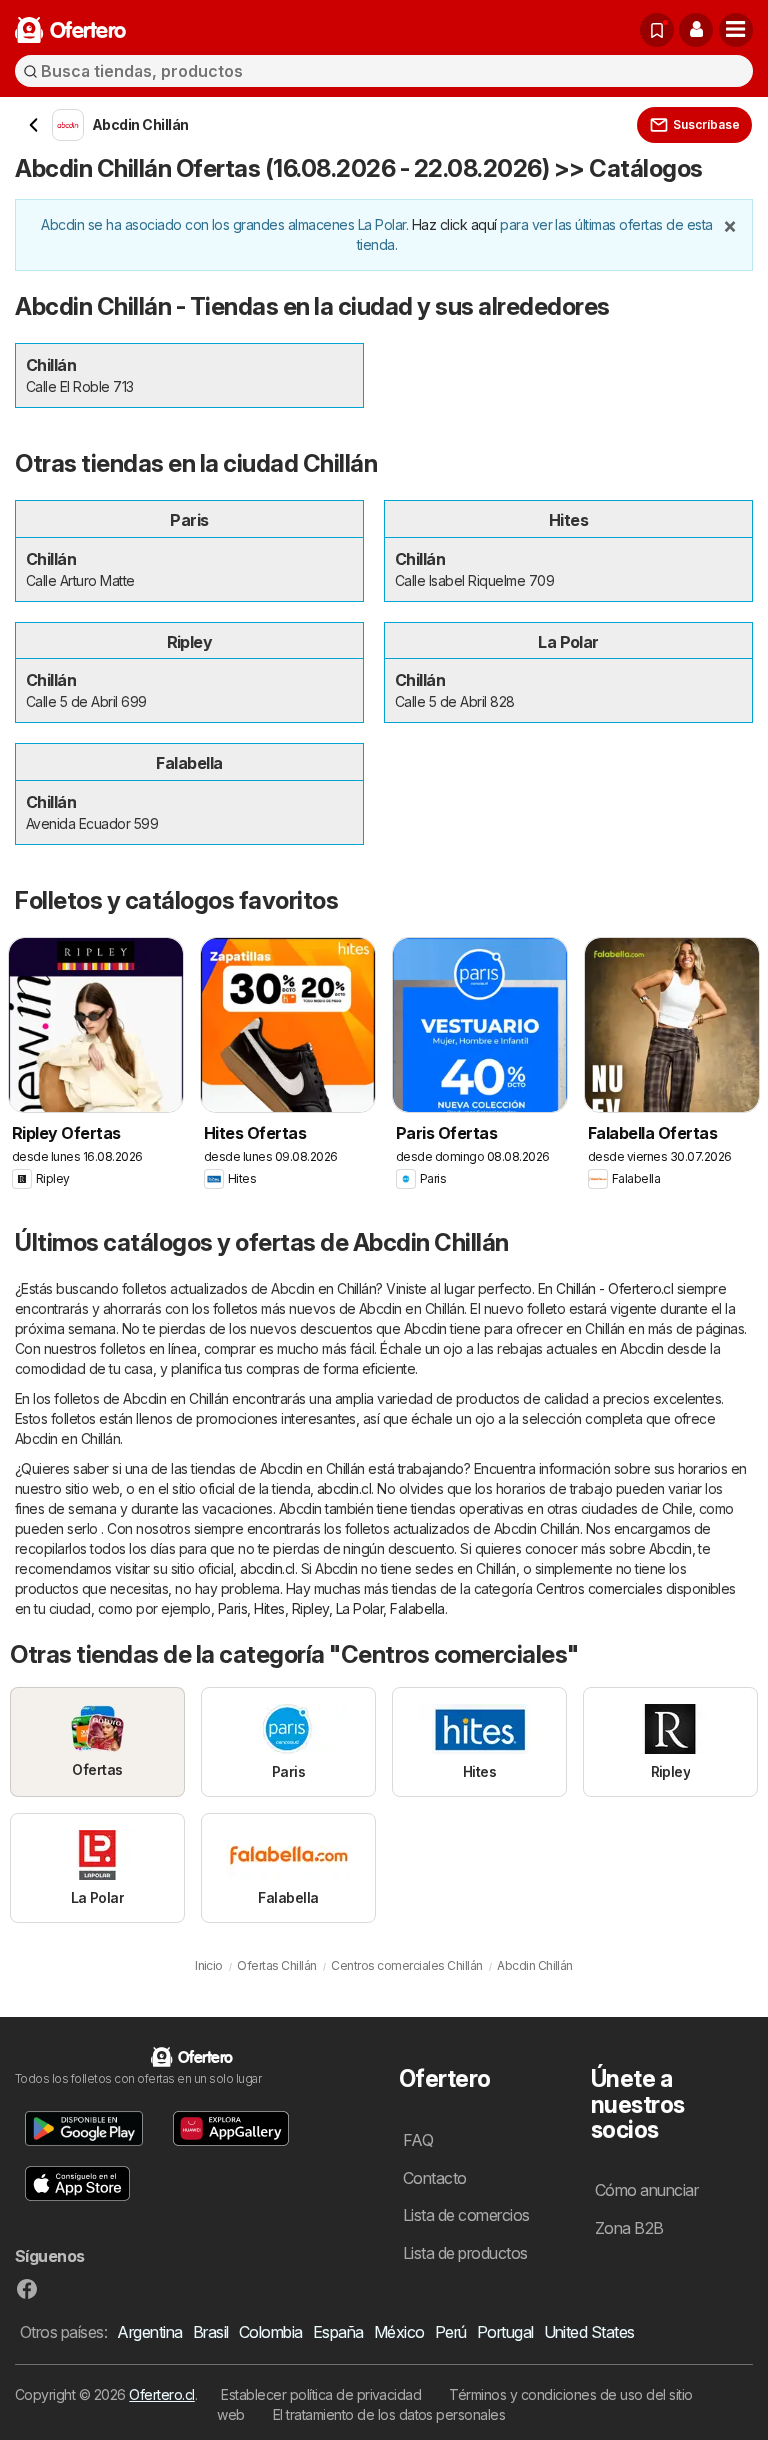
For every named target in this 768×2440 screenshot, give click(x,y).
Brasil (211, 2332)
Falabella (417, 1608)
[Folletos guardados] (657, 30)
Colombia (271, 2332)
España (338, 2332)
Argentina (149, 2332)
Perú (451, 2332)
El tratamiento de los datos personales (389, 2414)
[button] (696, 30)
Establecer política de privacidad (321, 2394)
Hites (269, 1608)
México (399, 2332)
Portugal (505, 2332)
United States (589, 2332)
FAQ (418, 2140)
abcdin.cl (344, 1488)
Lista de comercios (466, 2215)
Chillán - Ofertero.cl (614, 1288)
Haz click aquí (454, 224)
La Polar (360, 1608)
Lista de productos (465, 2253)
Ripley (310, 1608)
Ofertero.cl (161, 2394)
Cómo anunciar (646, 2190)
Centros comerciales (599, 1588)
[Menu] (736, 30)
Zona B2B (629, 2228)
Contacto (435, 2178)
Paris (232, 1608)
